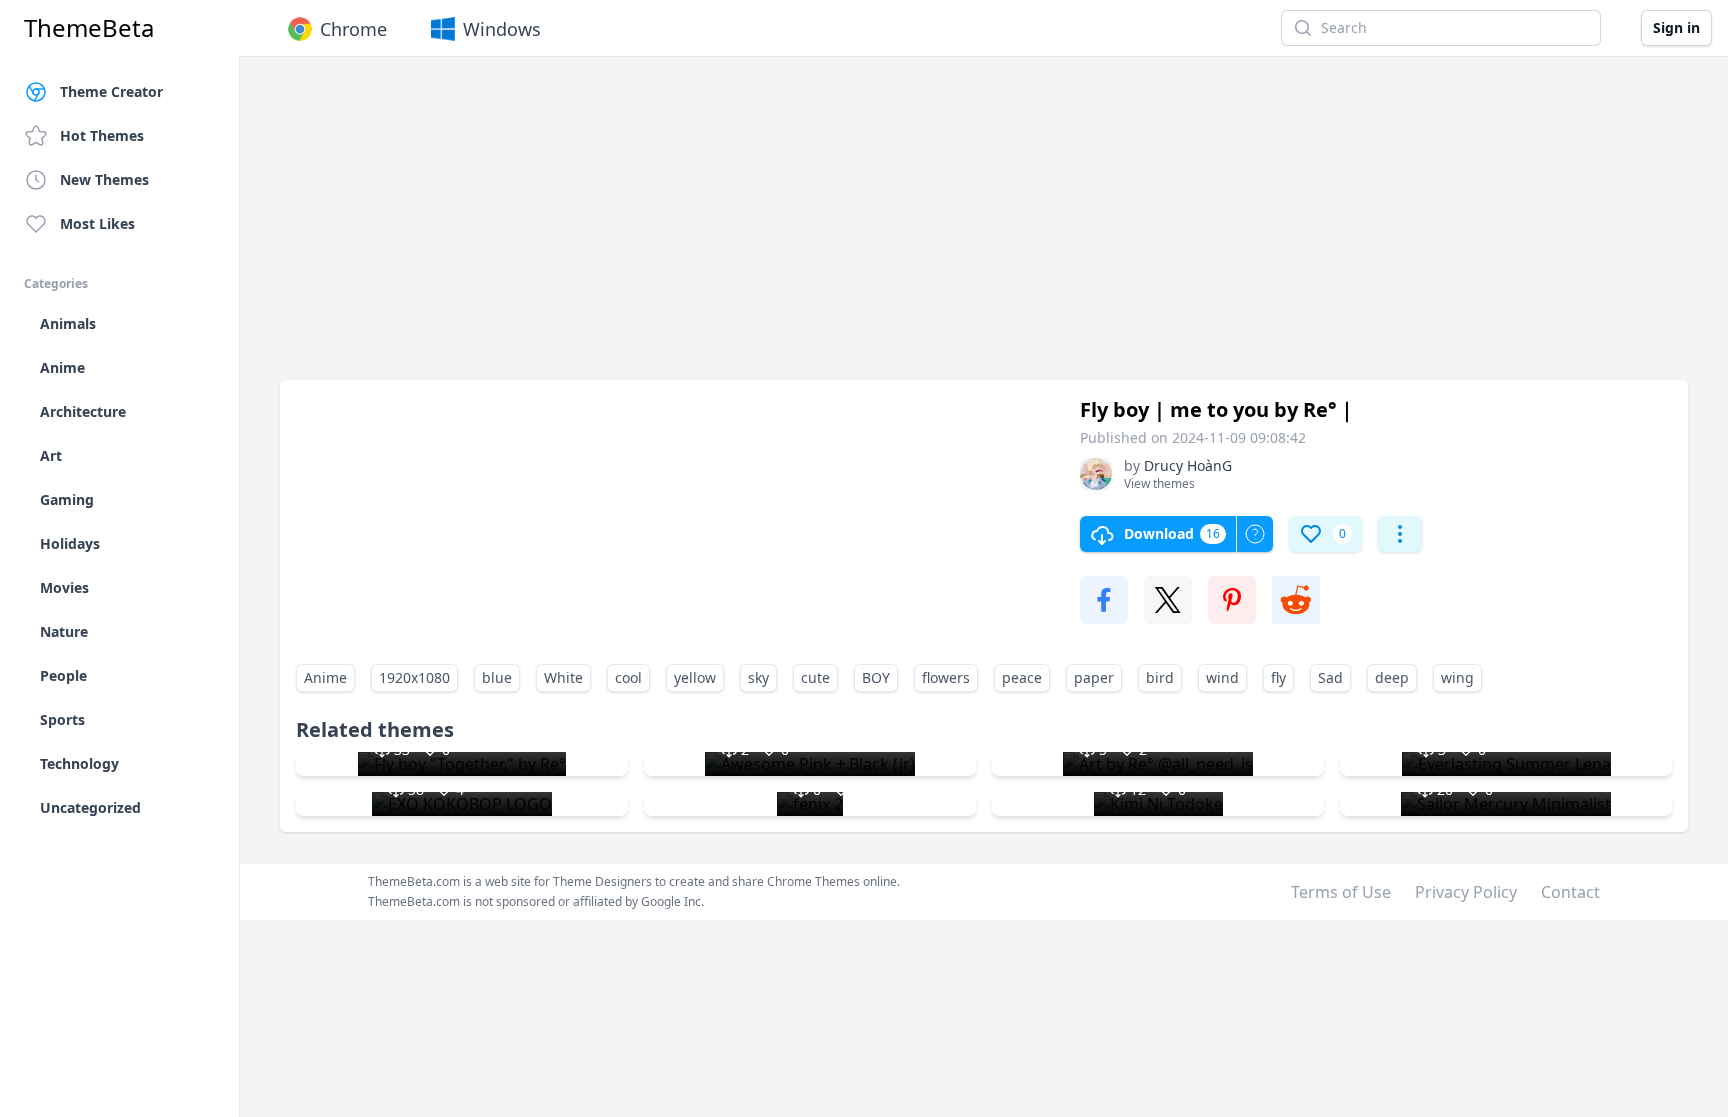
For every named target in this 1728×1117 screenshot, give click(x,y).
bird (1160, 677)
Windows (502, 29)
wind (1222, 677)
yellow (695, 677)
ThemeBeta (89, 28)
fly (1278, 677)
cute (815, 677)
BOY (876, 677)
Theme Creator (111, 91)
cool (628, 677)
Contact (1570, 892)
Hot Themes (102, 135)
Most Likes (97, 223)
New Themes (104, 179)
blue (497, 677)
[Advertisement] (880, 228)
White (563, 677)
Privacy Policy (1466, 892)
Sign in (1676, 27)
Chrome (353, 29)
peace (1022, 677)
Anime (325, 677)
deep (1392, 677)
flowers (946, 677)
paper (1094, 677)
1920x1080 (414, 677)
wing (1457, 677)
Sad (1330, 677)
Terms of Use (1341, 892)
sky (758, 677)
